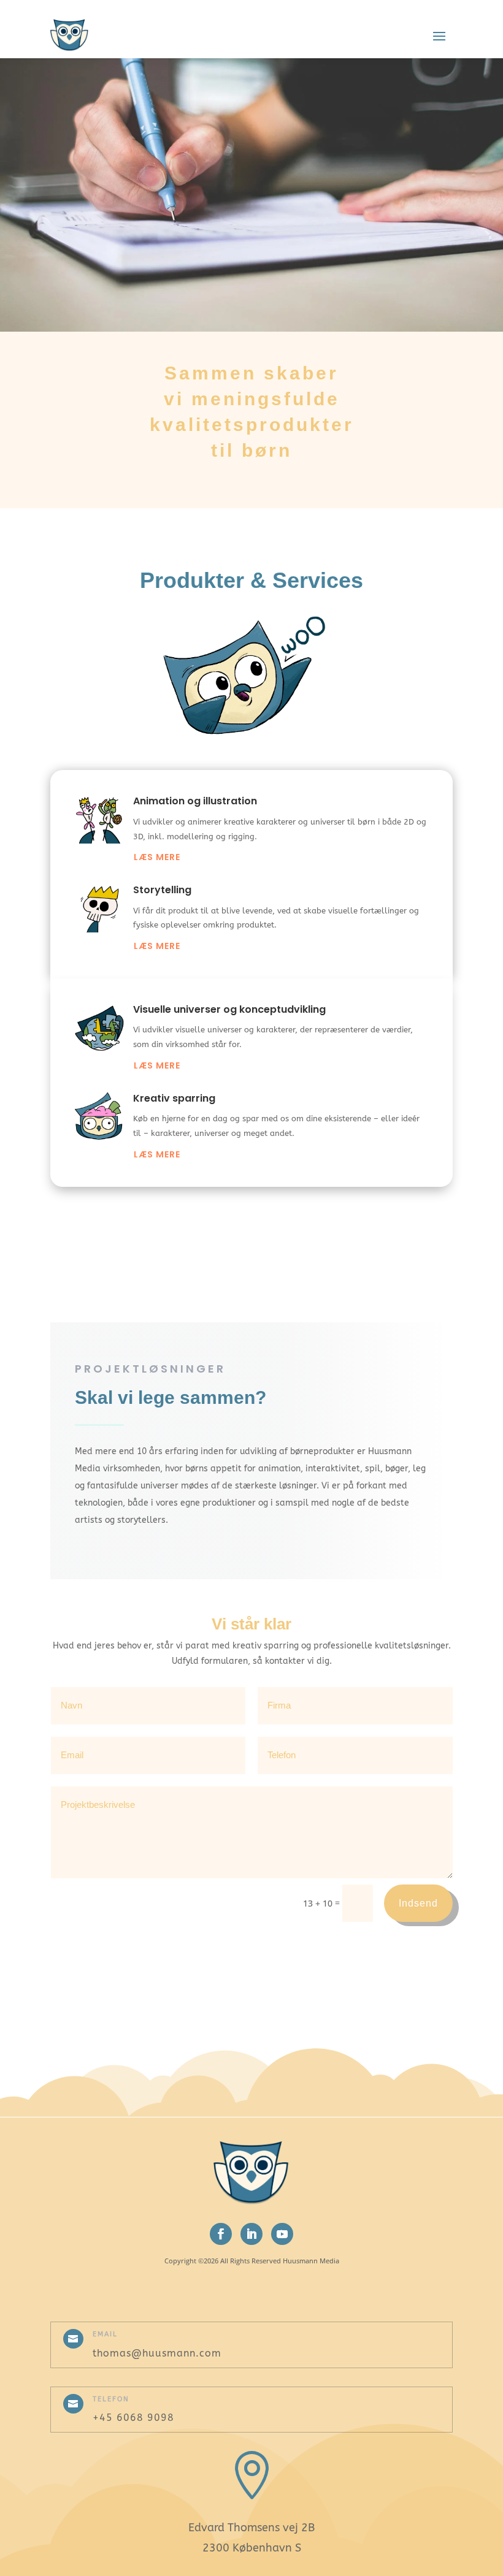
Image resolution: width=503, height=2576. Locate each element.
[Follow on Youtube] (282, 2234)
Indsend (418, 1903)
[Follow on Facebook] (221, 2234)
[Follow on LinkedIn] (251, 2234)
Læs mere (157, 857)
